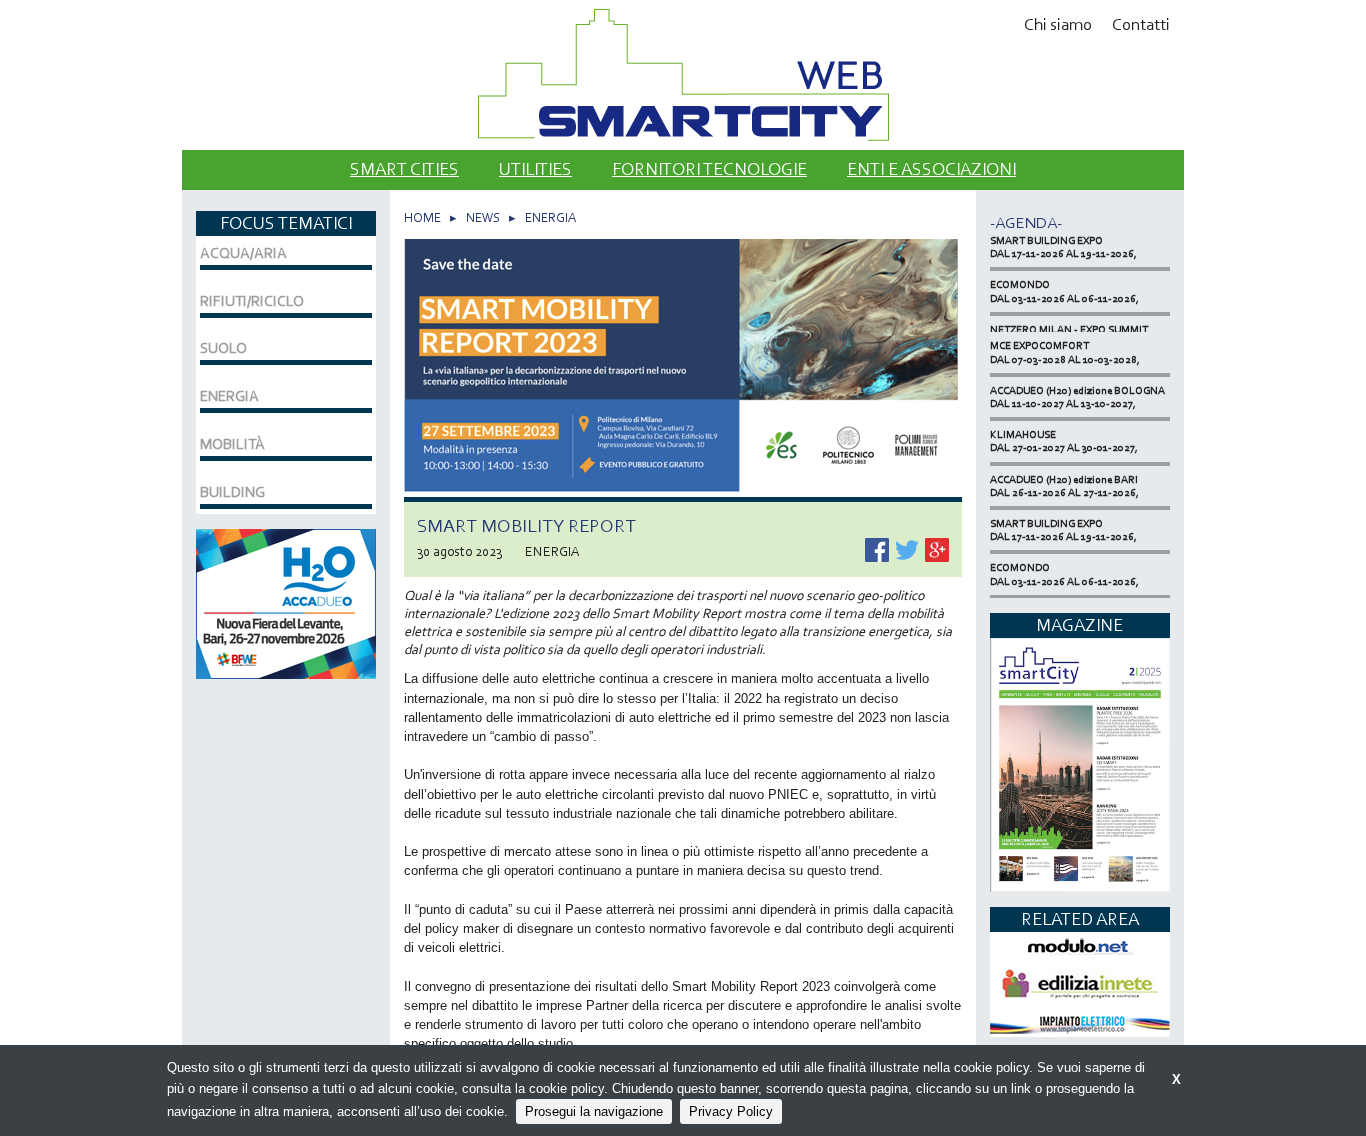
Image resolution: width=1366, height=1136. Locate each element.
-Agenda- (1026, 222)
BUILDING (232, 492)
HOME (422, 217)
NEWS (483, 217)
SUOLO (223, 348)
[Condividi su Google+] (937, 547)
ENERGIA (550, 217)
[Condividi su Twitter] (908, 547)
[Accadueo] (286, 601)
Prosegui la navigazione (594, 1111)
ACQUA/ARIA (243, 253)
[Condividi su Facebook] (878, 547)
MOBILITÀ (232, 444)
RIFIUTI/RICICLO (252, 301)
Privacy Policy (731, 1111)
